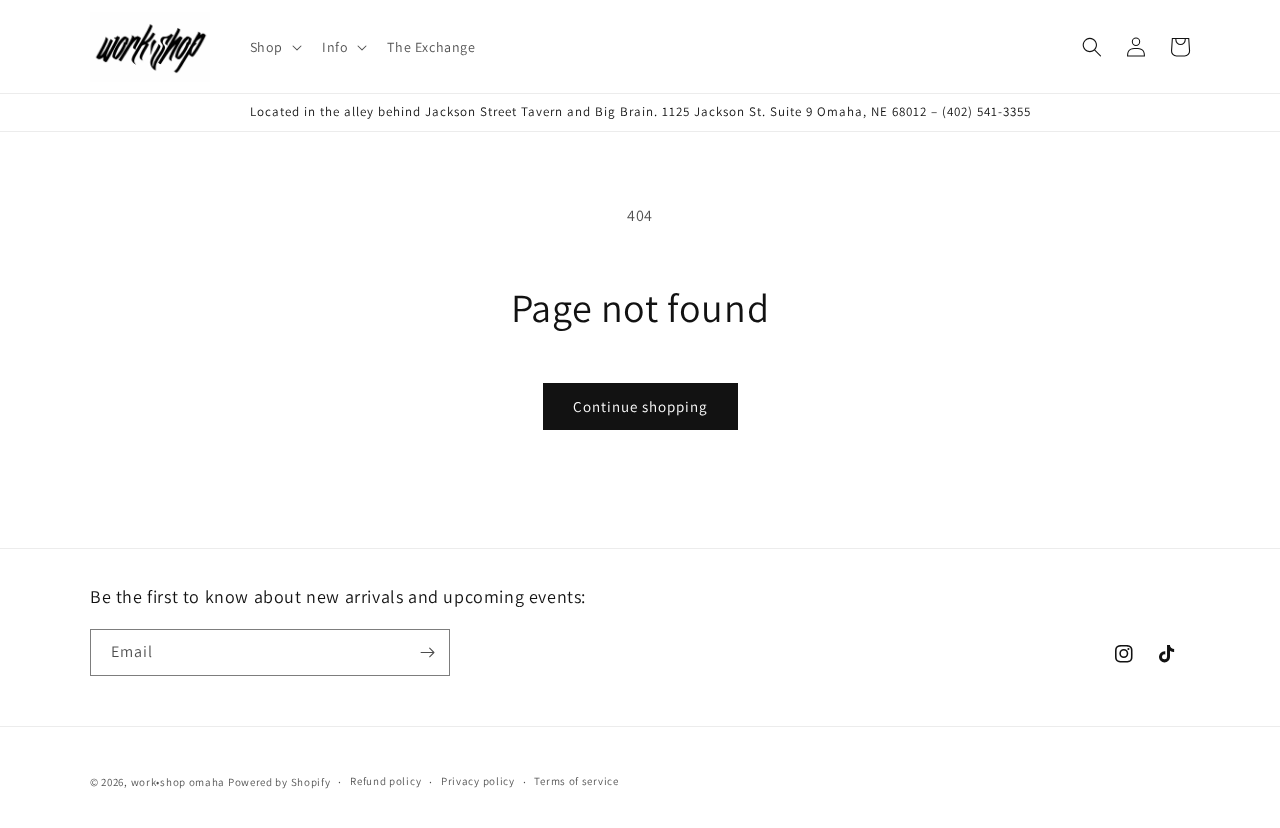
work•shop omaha (178, 782)
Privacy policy (478, 781)
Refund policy (385, 781)
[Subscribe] (427, 652)
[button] (274, 47)
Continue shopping (640, 406)
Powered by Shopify (279, 782)
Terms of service (576, 781)
